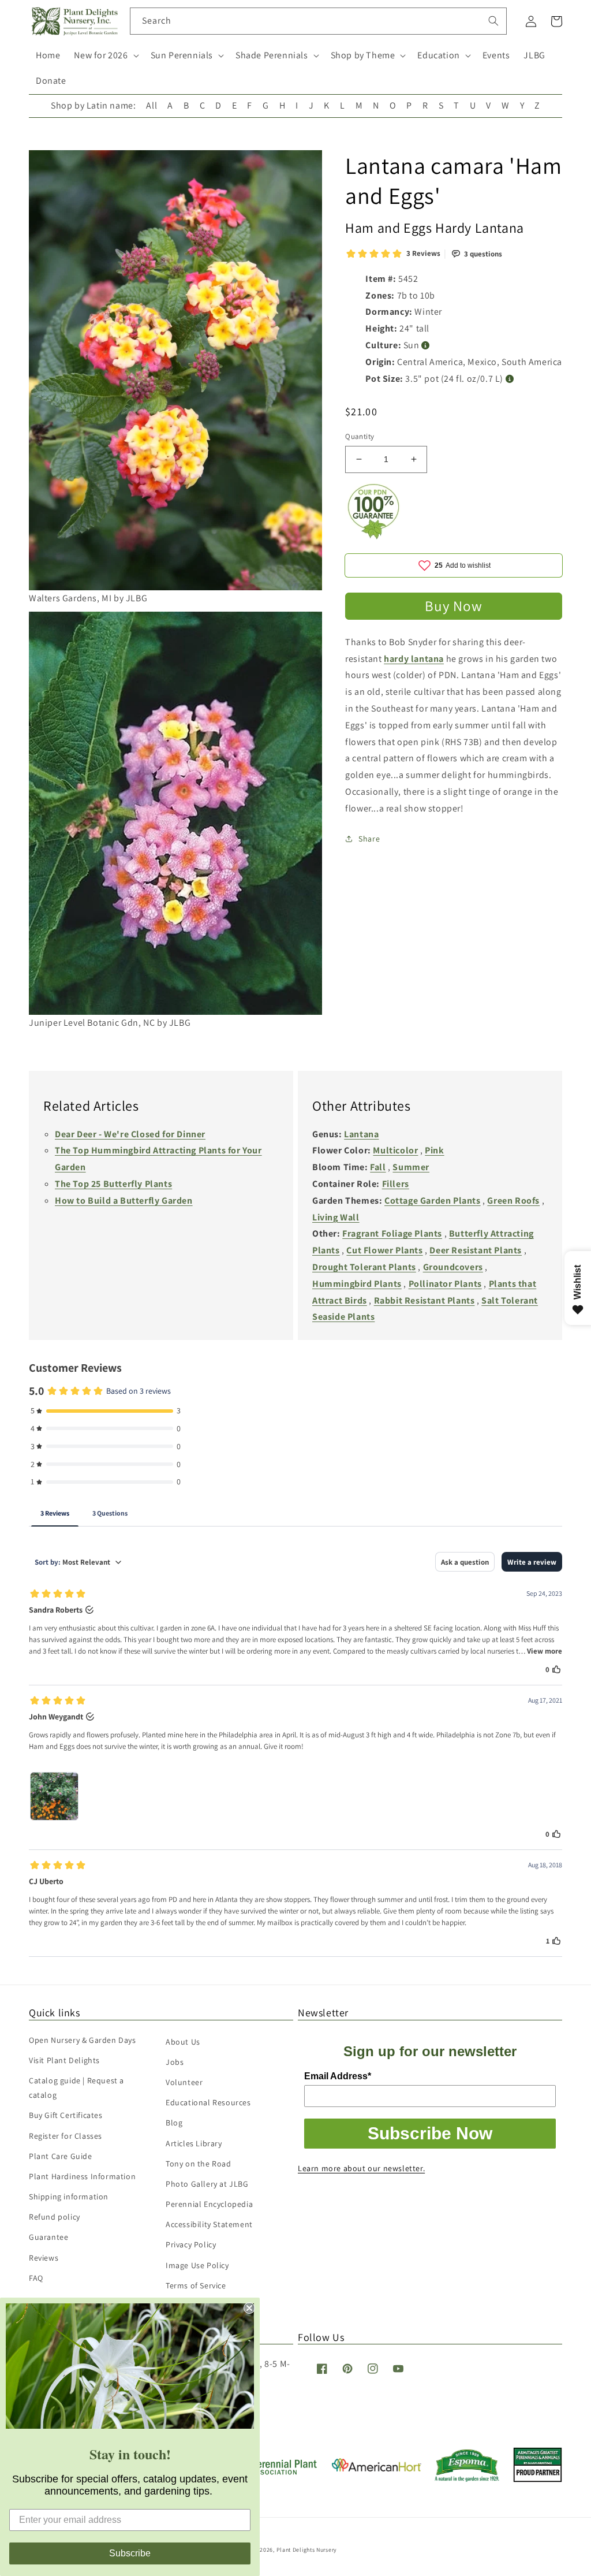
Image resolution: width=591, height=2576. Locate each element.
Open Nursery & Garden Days (83, 2040)
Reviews (44, 2258)
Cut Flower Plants (384, 1250)
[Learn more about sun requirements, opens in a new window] (426, 346)
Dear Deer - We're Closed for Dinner (130, 1134)
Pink (434, 1150)
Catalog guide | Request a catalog (76, 2088)
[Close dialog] (249, 2308)
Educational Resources (208, 2102)
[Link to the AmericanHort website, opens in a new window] (377, 2468)
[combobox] (318, 21)
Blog (174, 2123)
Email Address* (338, 2076)
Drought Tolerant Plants (364, 1267)
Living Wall (336, 1217)
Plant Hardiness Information (82, 2176)
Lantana (361, 1134)
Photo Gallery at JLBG (207, 2184)
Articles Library (194, 2143)
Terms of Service (196, 2285)
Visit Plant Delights (64, 2060)
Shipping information (69, 2197)
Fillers (396, 1184)
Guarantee (48, 2237)
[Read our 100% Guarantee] (374, 536)
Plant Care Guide (61, 2156)
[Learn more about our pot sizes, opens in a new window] (510, 379)
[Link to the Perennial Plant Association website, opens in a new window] (274, 2472)
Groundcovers (453, 1267)
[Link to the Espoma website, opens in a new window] (467, 2479)
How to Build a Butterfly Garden (124, 1200)
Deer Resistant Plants (476, 1250)
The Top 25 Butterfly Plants (113, 1184)
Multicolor (395, 1150)
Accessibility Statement (209, 2224)
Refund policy (55, 2217)
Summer (411, 1167)
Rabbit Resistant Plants (424, 1300)
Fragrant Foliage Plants (392, 1233)
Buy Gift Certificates (66, 2115)
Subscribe (130, 2553)
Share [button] (369, 839)
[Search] (493, 21)
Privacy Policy (191, 2244)
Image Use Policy (197, 2265)
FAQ (36, 2278)
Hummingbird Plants (357, 1284)
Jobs (175, 2062)
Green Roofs (513, 1200)
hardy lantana (414, 659)
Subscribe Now (430, 2133)
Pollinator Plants (445, 1284)
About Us (183, 2042)
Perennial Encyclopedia (209, 2204)
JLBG (534, 55)
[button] (105, 56)
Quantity (360, 436)
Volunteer (184, 2082)
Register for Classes (66, 2136)
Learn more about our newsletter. (361, 2168)
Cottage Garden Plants (433, 1200)
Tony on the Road (199, 2164)
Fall (378, 1167)
